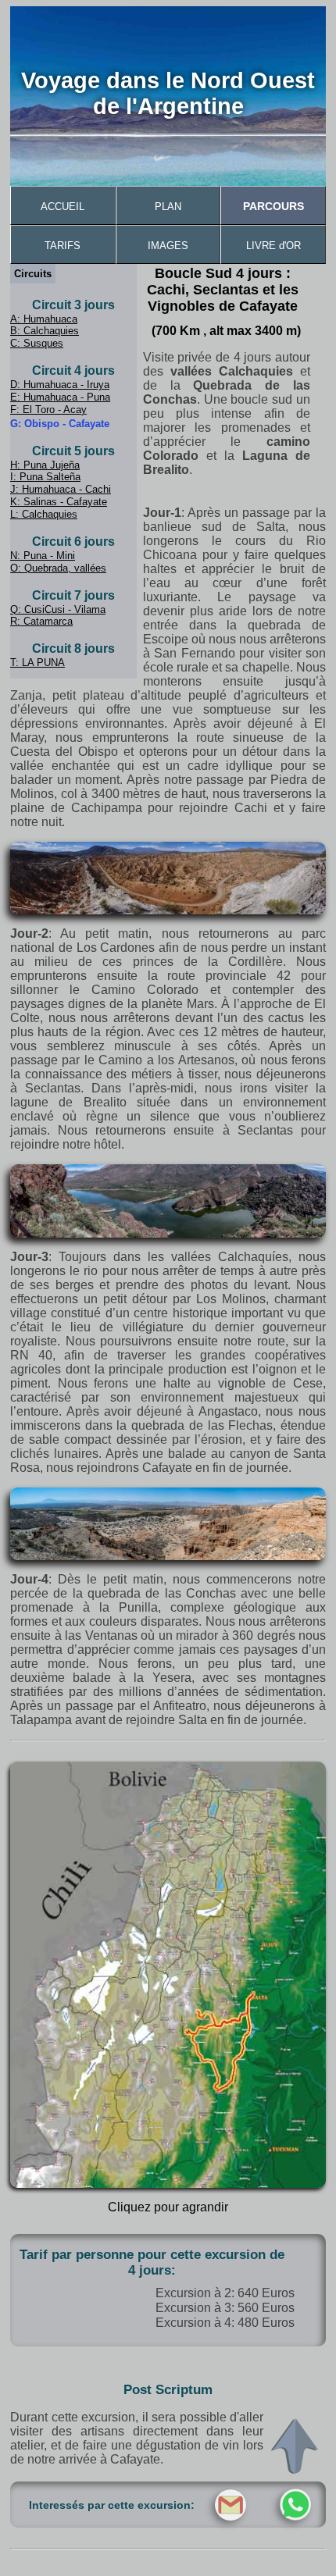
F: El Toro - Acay (48, 410)
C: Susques (37, 343)
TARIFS (63, 246)
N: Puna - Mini (43, 556)
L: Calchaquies (44, 514)
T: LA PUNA (38, 663)
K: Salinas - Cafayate (59, 502)
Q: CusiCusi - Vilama (58, 609)
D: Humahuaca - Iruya (60, 385)
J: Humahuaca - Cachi (61, 489)
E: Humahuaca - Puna (60, 397)
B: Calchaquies (45, 331)
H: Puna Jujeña (45, 465)
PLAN (168, 207)
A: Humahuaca (44, 319)
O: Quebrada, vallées (58, 568)
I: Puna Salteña (45, 477)
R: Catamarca (41, 621)
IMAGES (168, 246)
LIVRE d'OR (273, 246)
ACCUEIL (63, 207)
